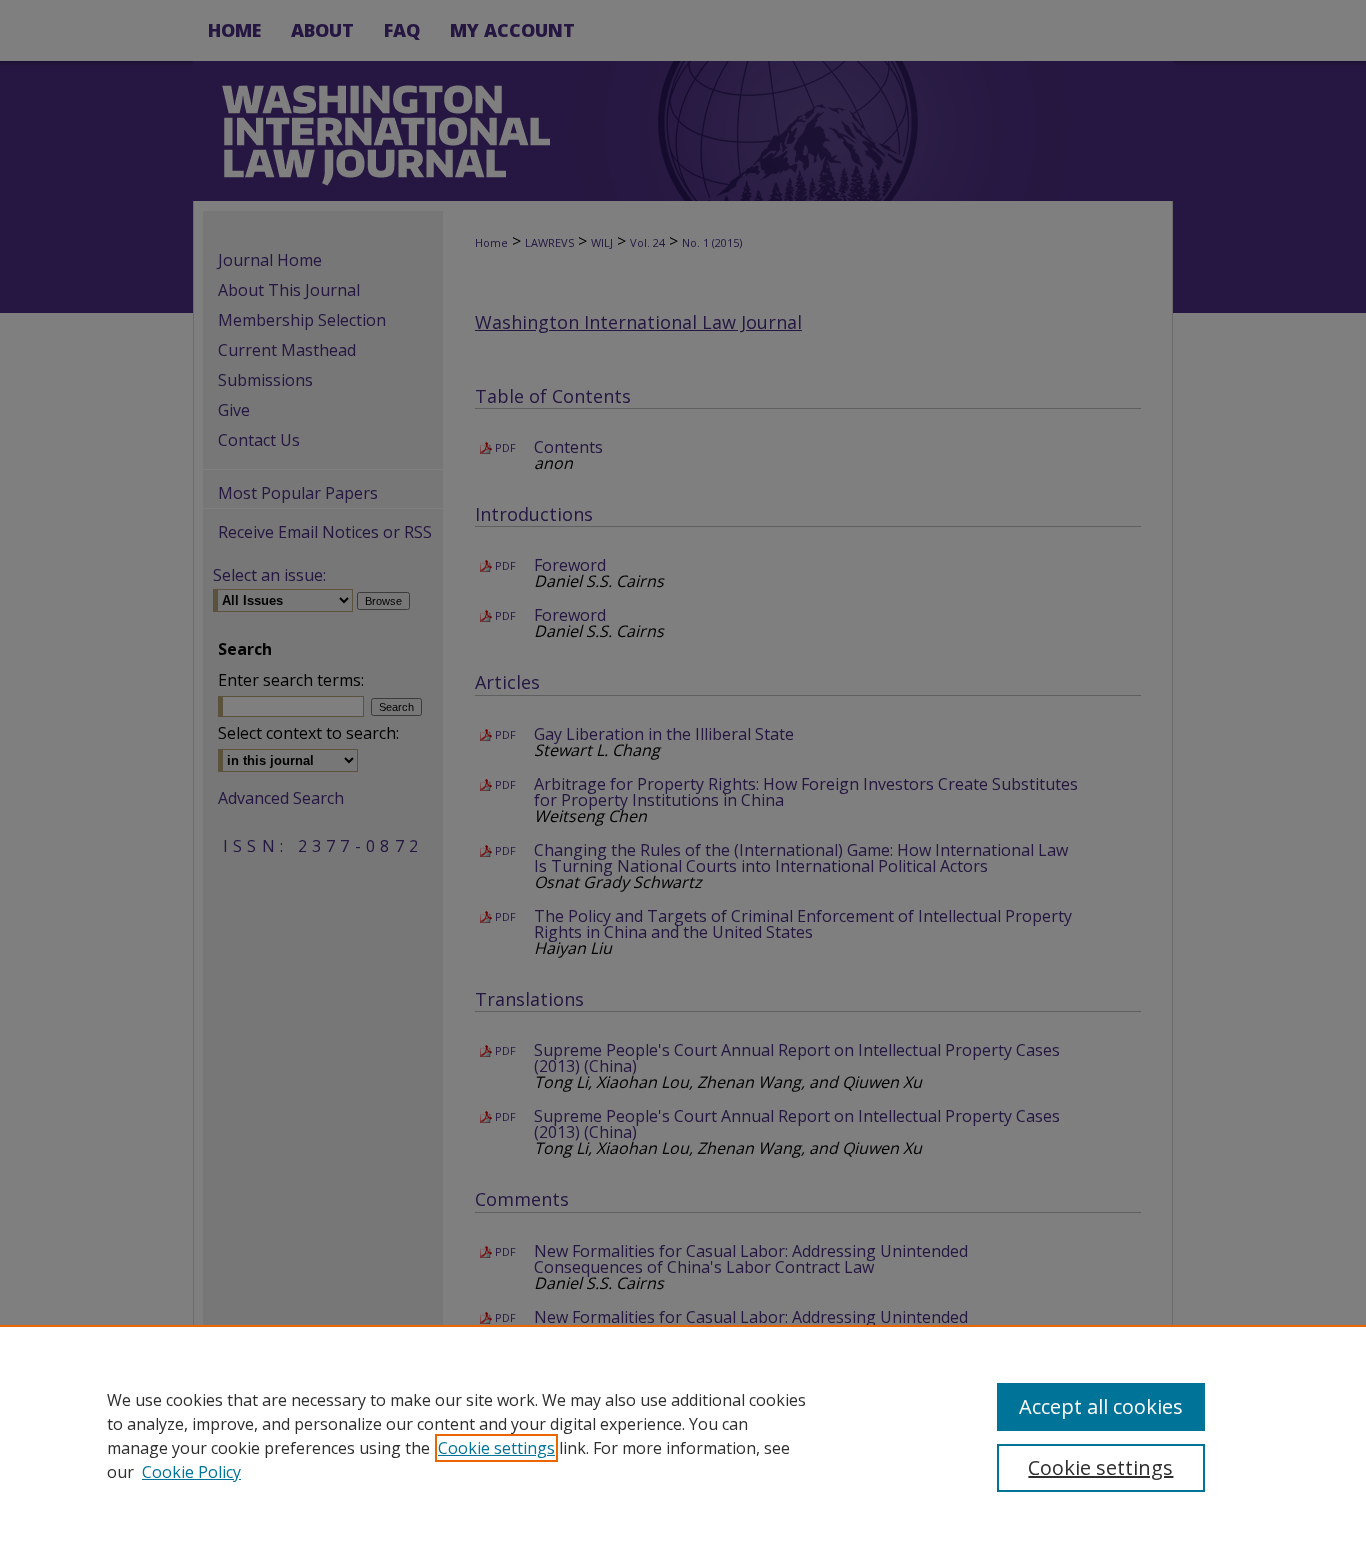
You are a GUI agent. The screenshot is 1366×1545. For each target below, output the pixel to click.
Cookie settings (496, 1448)
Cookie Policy (191, 1472)
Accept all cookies (1101, 1406)
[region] (683, 1435)
